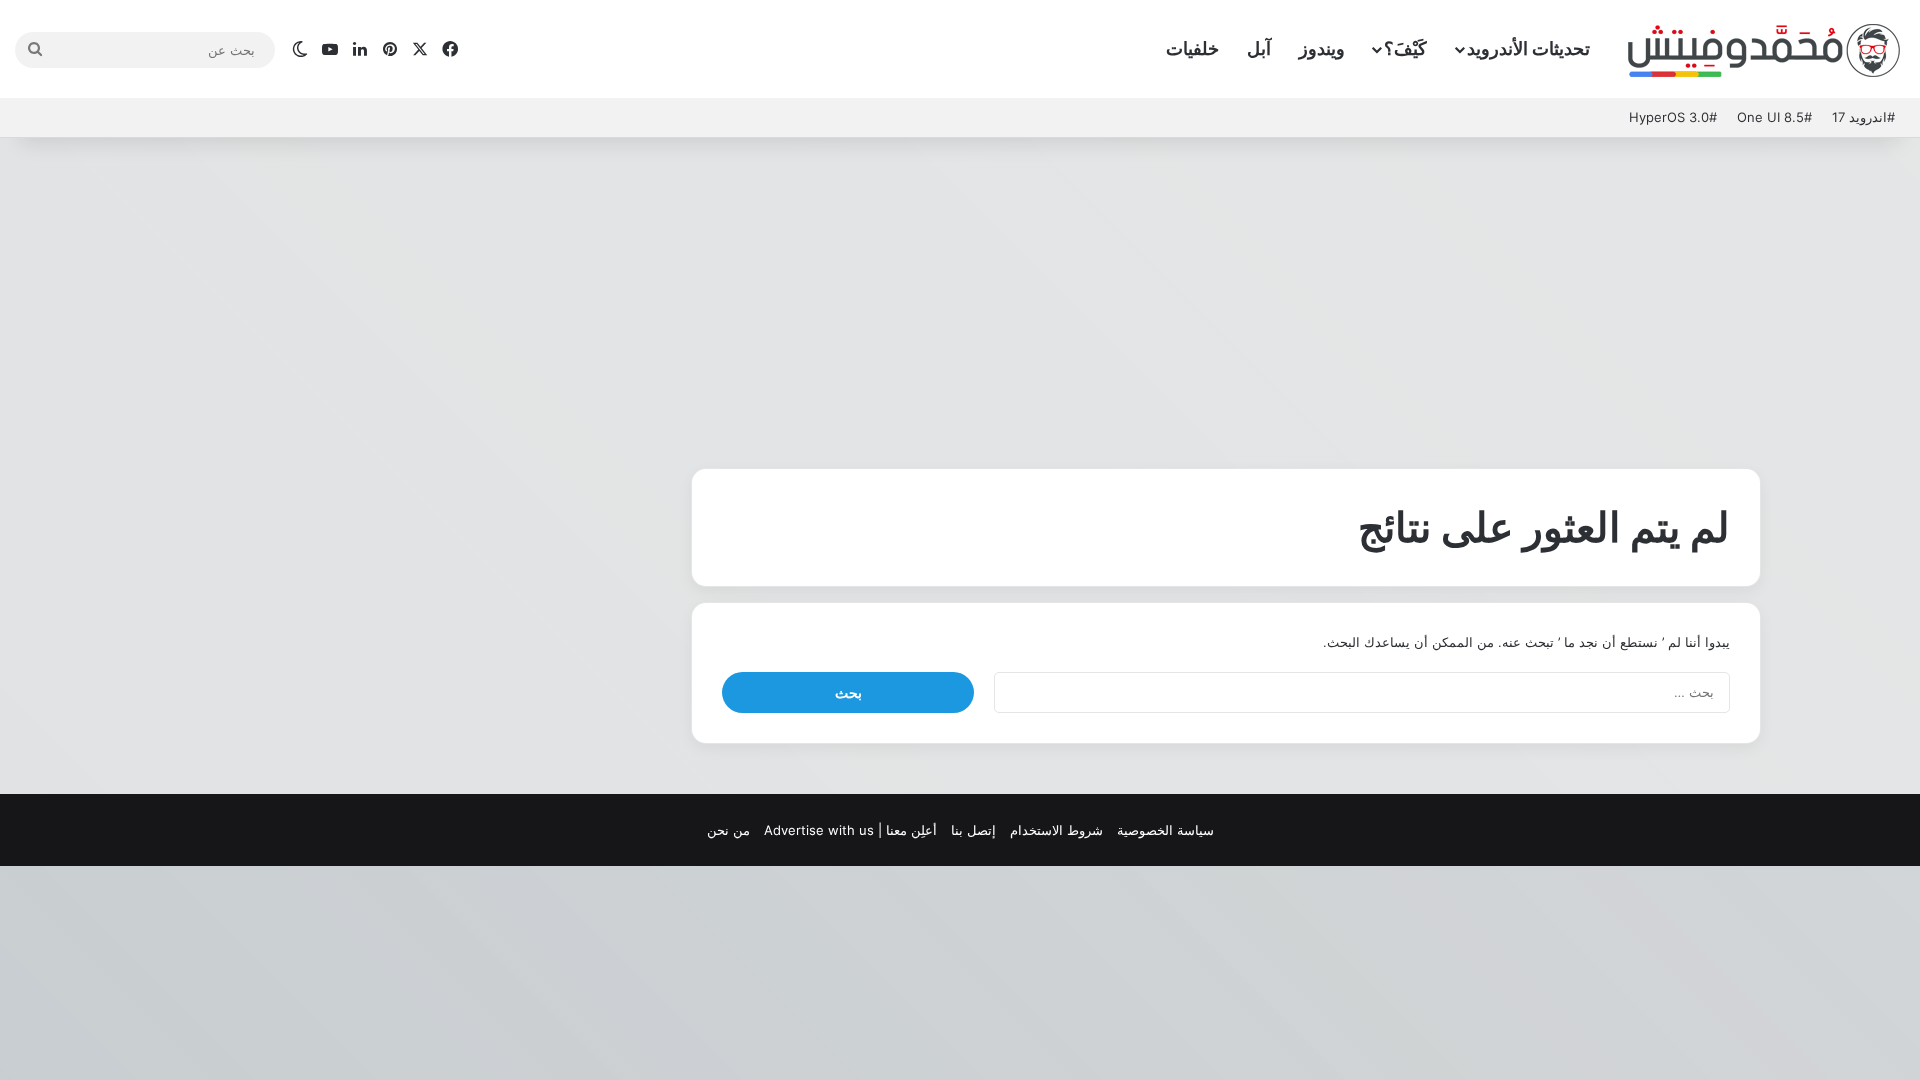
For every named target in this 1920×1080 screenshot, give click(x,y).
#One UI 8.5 (1774, 117)
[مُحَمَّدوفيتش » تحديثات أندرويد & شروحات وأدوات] (1765, 50)
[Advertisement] (960, 298)
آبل (1259, 48)
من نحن (728, 830)
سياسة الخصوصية (1165, 830)
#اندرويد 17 (1863, 117)
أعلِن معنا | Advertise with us (850, 830)
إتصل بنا (973, 830)
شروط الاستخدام (1056, 830)
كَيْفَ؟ (1405, 48)
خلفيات (1192, 48)
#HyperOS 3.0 (1673, 117)
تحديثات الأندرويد (1528, 48)
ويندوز (1322, 48)
